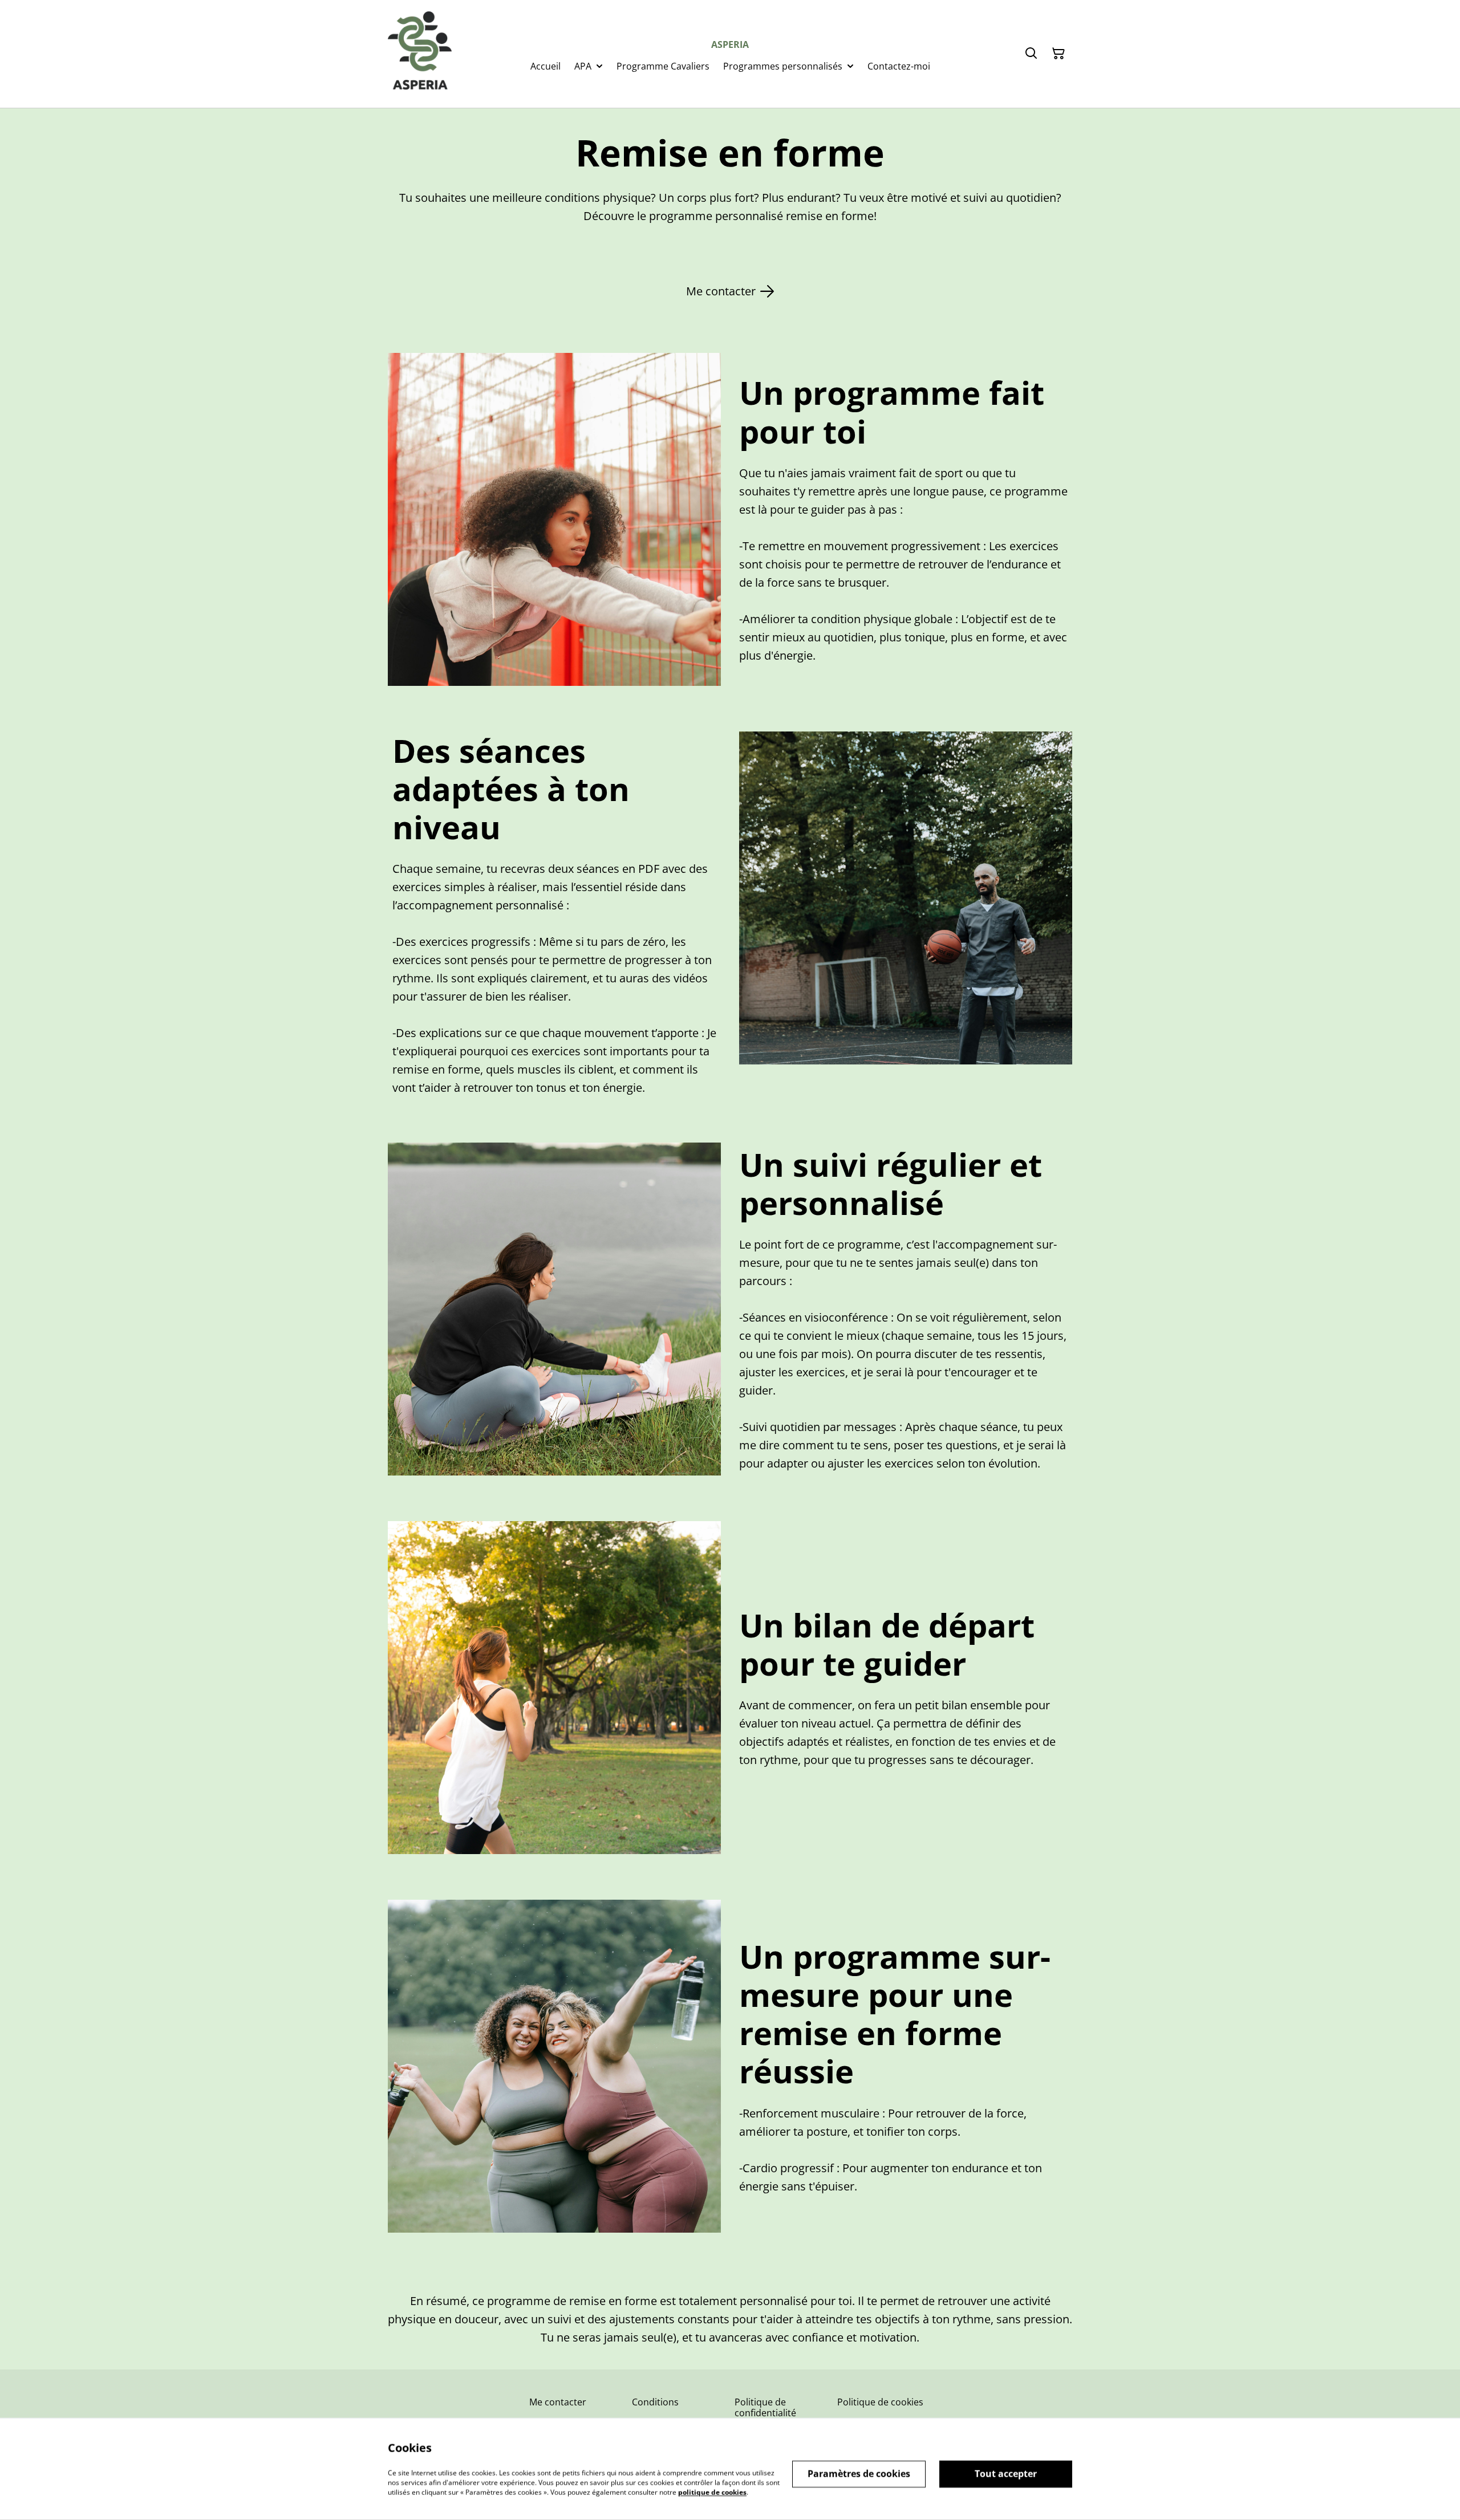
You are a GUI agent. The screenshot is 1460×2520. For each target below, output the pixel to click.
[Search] (1031, 54)
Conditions (655, 2402)
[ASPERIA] (420, 54)
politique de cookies (712, 2492)
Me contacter (558, 2402)
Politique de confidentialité (765, 2407)
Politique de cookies (880, 2402)
